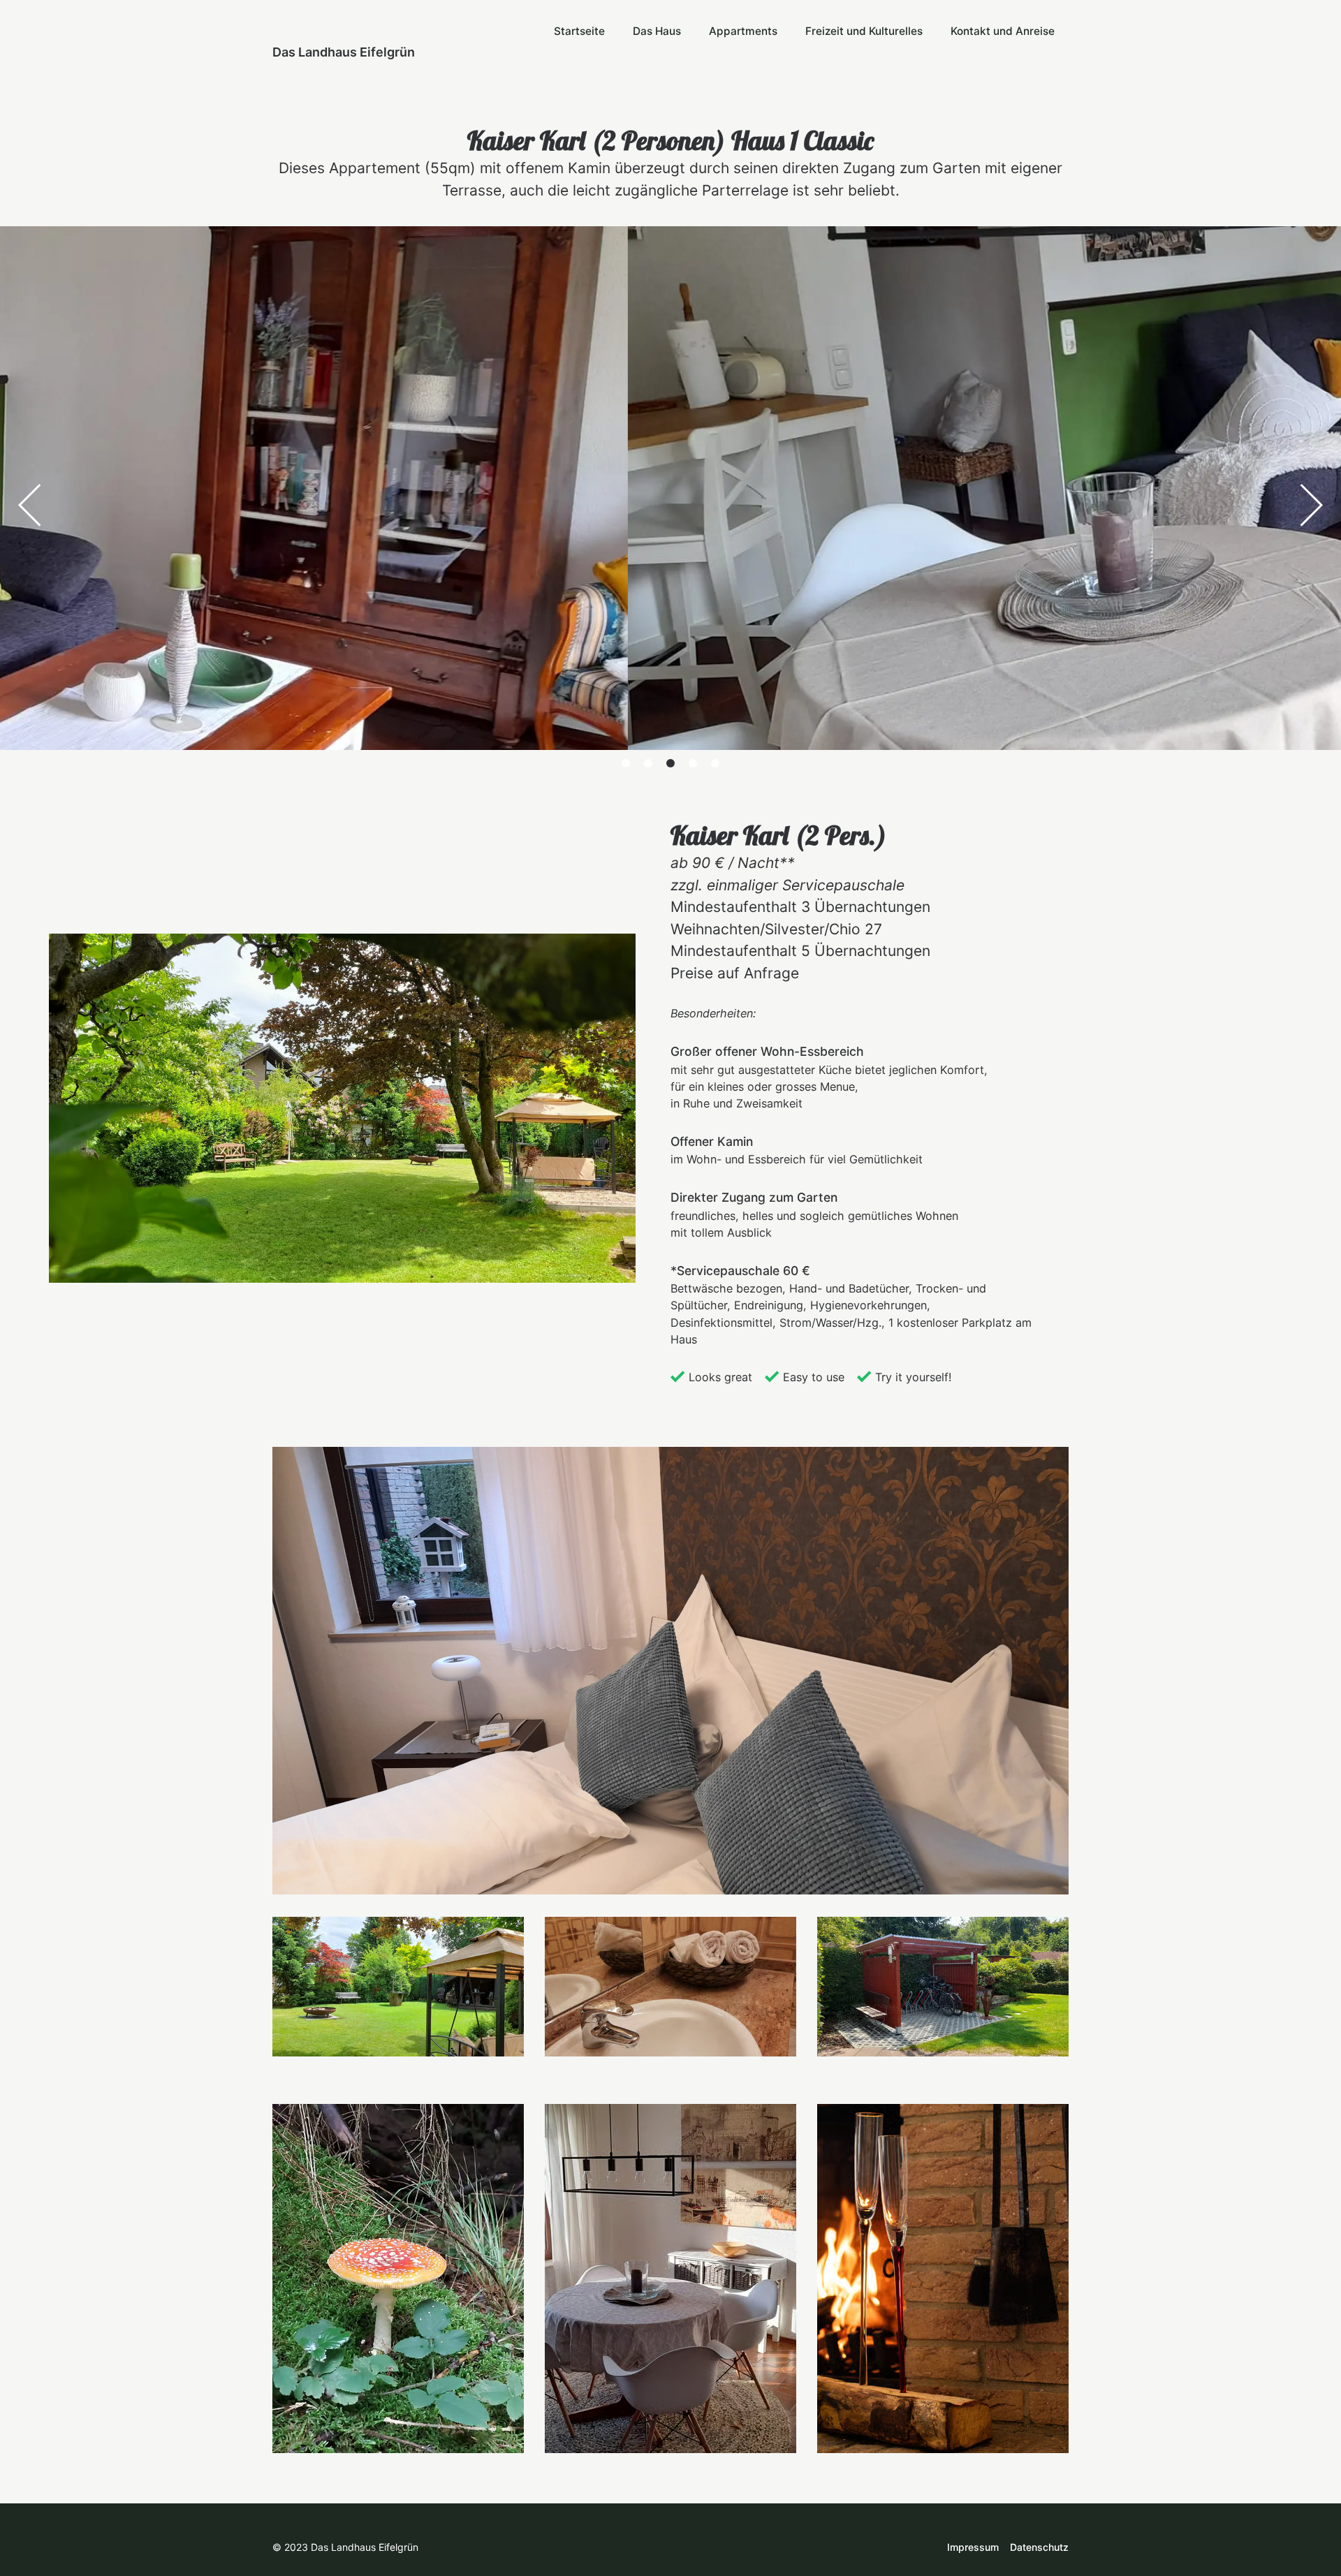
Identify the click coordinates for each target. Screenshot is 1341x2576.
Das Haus (657, 31)
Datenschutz (1039, 2547)
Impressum (973, 2547)
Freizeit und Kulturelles (864, 31)
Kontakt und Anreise (1003, 31)
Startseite (579, 31)
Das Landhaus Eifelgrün (344, 52)
